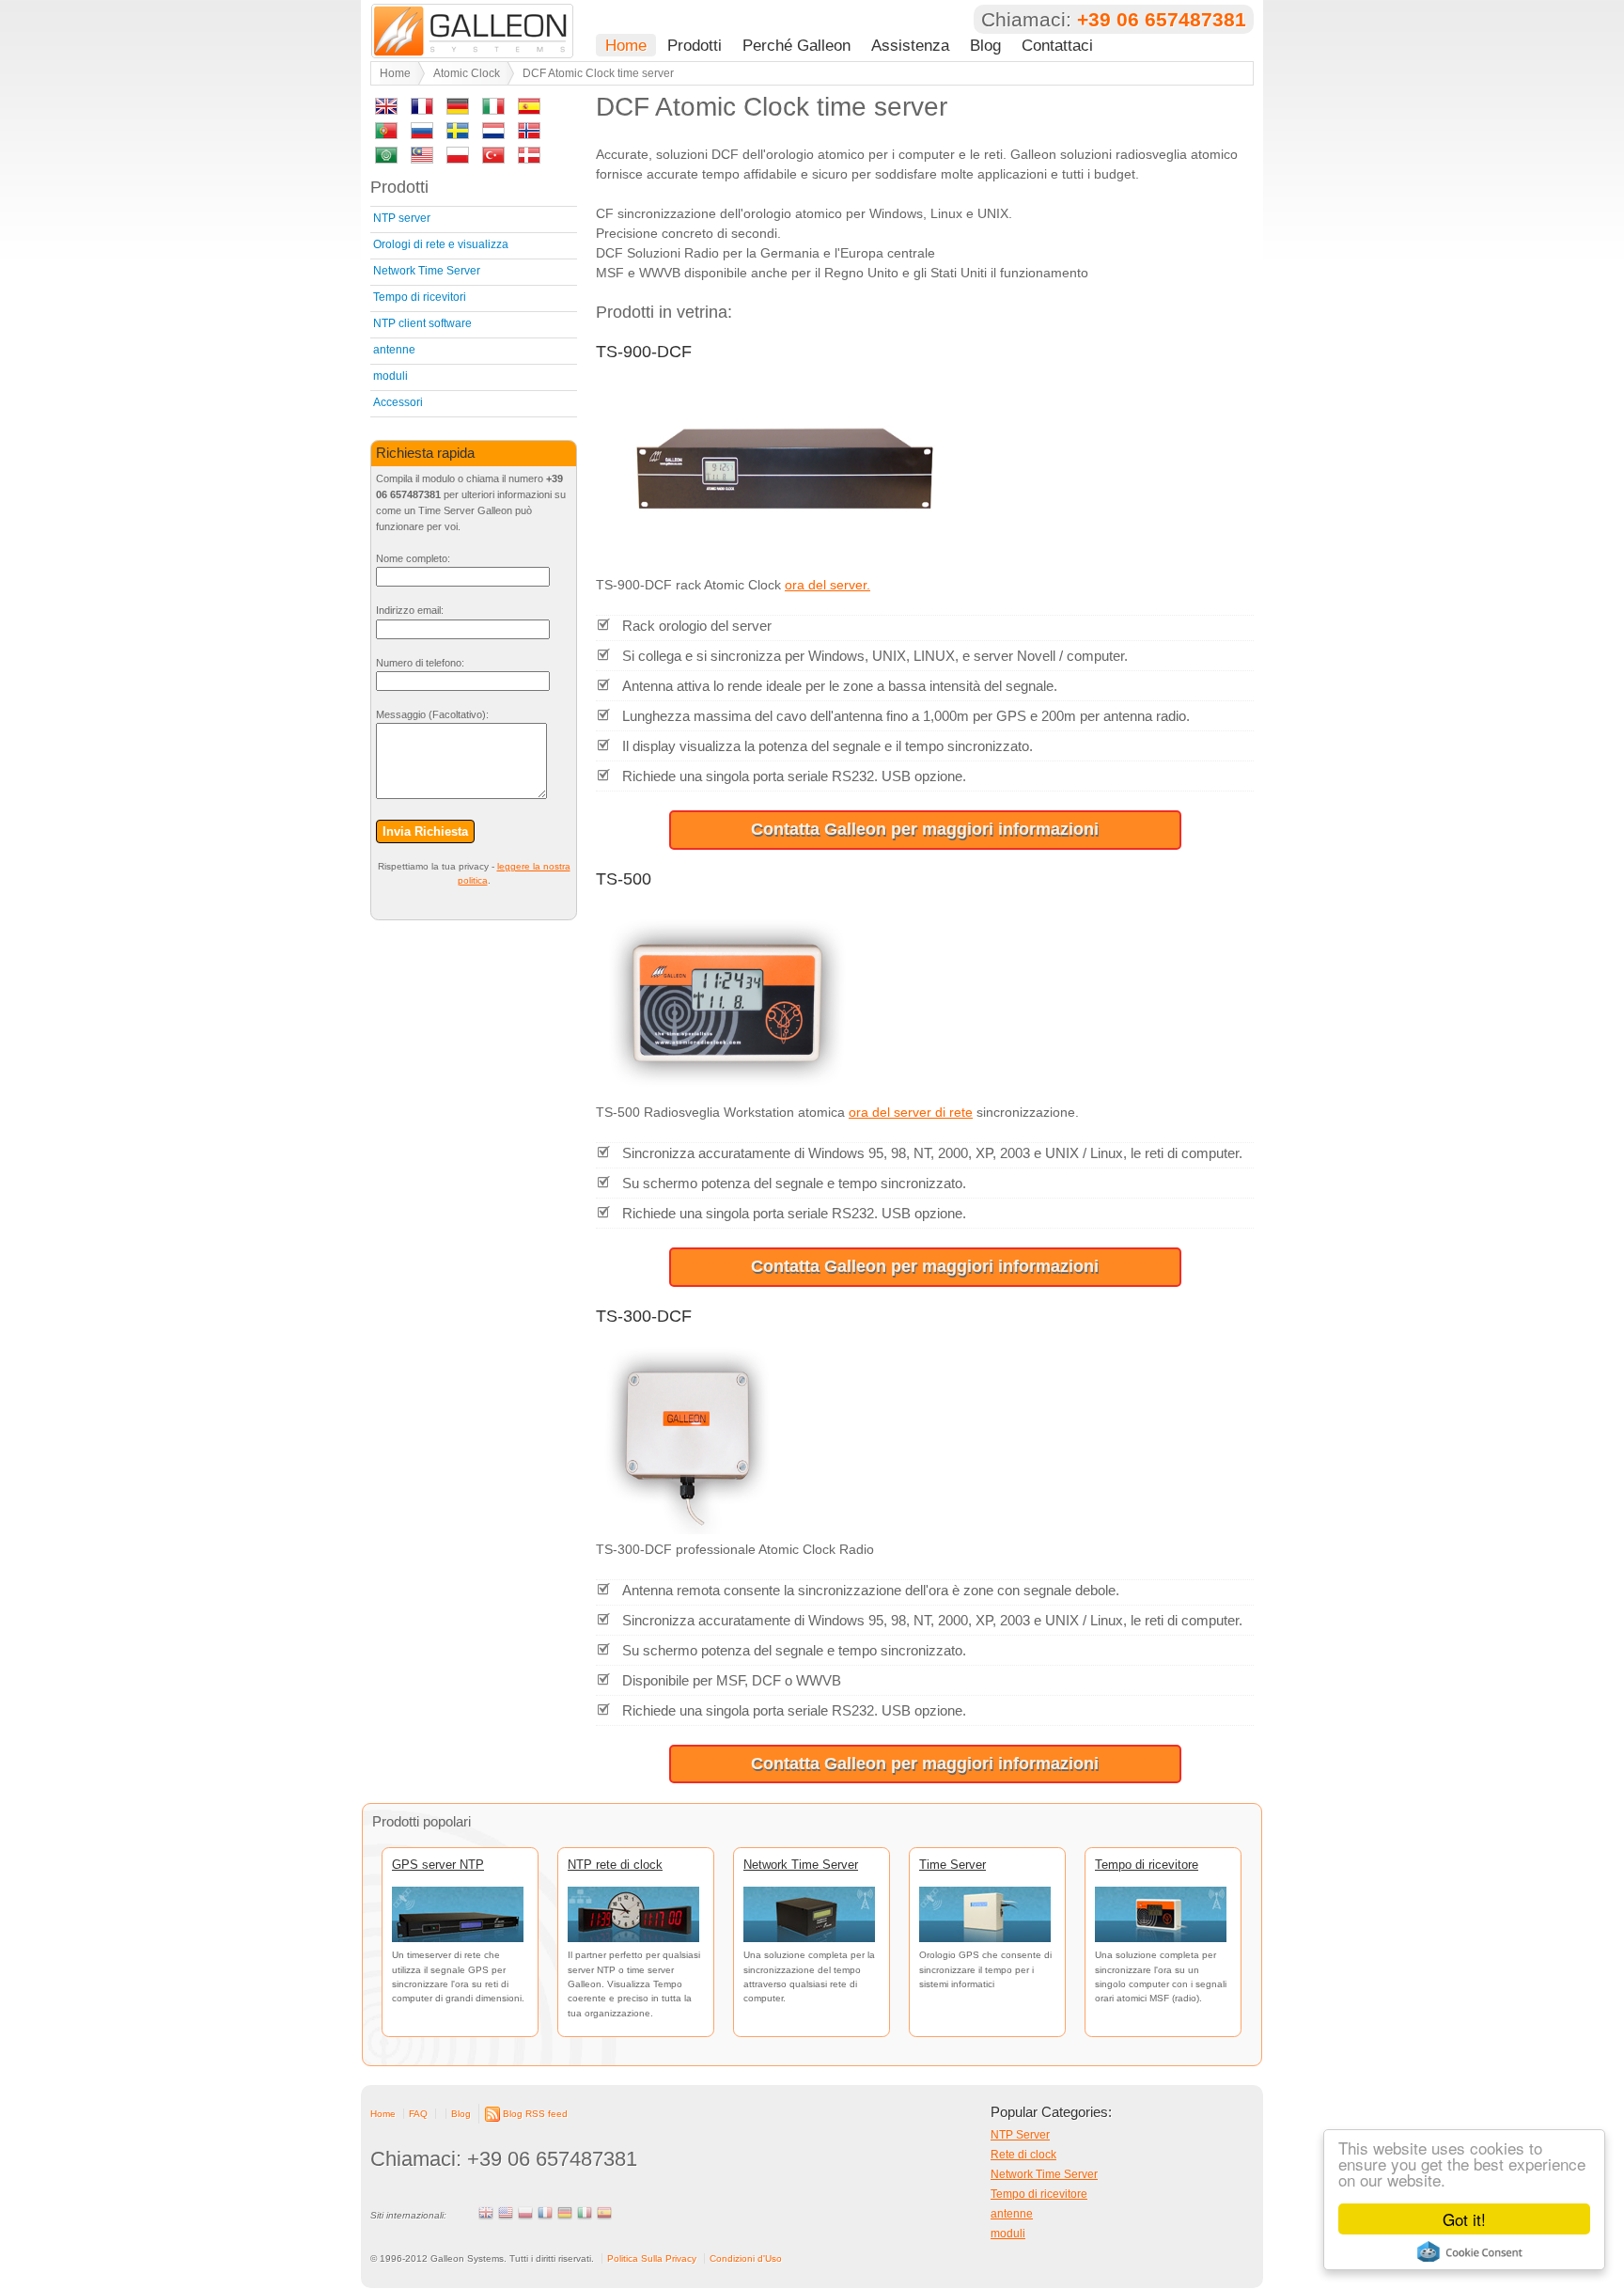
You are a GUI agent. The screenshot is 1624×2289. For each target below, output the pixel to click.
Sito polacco (525, 2213)
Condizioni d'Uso (746, 2258)
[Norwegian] (529, 134)
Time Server (953, 1865)
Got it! (1464, 2219)
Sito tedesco (565, 2213)
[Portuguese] (386, 134)
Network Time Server (427, 271)
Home (626, 45)
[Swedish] (458, 134)
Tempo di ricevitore (1147, 1865)
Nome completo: (413, 558)
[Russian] (422, 134)
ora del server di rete (911, 1112)
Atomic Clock (467, 73)
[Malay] (422, 158)
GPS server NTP (438, 1865)
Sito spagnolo (604, 2213)
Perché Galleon (796, 45)
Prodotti (695, 45)
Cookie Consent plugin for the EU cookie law (1470, 2251)
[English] (386, 110)
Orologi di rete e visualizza (441, 244)
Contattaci (1057, 45)
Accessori (398, 402)
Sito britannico (486, 2213)
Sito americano (506, 2213)
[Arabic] (386, 158)
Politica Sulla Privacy (652, 2258)
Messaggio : (432, 714)
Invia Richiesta (425, 831)
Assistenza (910, 45)
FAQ (418, 2114)
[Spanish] (529, 110)
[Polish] (458, 158)
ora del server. (828, 585)
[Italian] (493, 110)
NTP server (402, 218)
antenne (394, 350)
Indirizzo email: (410, 610)
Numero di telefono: (420, 663)
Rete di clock (1023, 2155)
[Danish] (529, 158)
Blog (985, 45)
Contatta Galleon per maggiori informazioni (925, 829)
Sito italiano (585, 2213)
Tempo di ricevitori (420, 297)
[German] (458, 110)
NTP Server (1020, 2135)
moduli (390, 376)
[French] (422, 110)
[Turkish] (493, 158)
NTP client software (422, 323)
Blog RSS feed (535, 2114)
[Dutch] (493, 134)
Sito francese (545, 2213)
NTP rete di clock (615, 1865)
